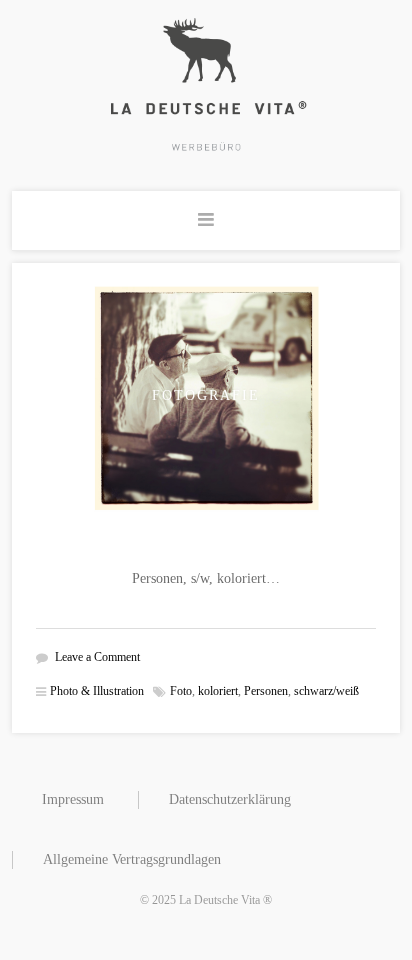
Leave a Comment (97, 657)
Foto (181, 691)
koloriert (218, 691)
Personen (266, 691)
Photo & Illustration (97, 691)
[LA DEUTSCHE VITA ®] (206, 84)
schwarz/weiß (326, 691)
